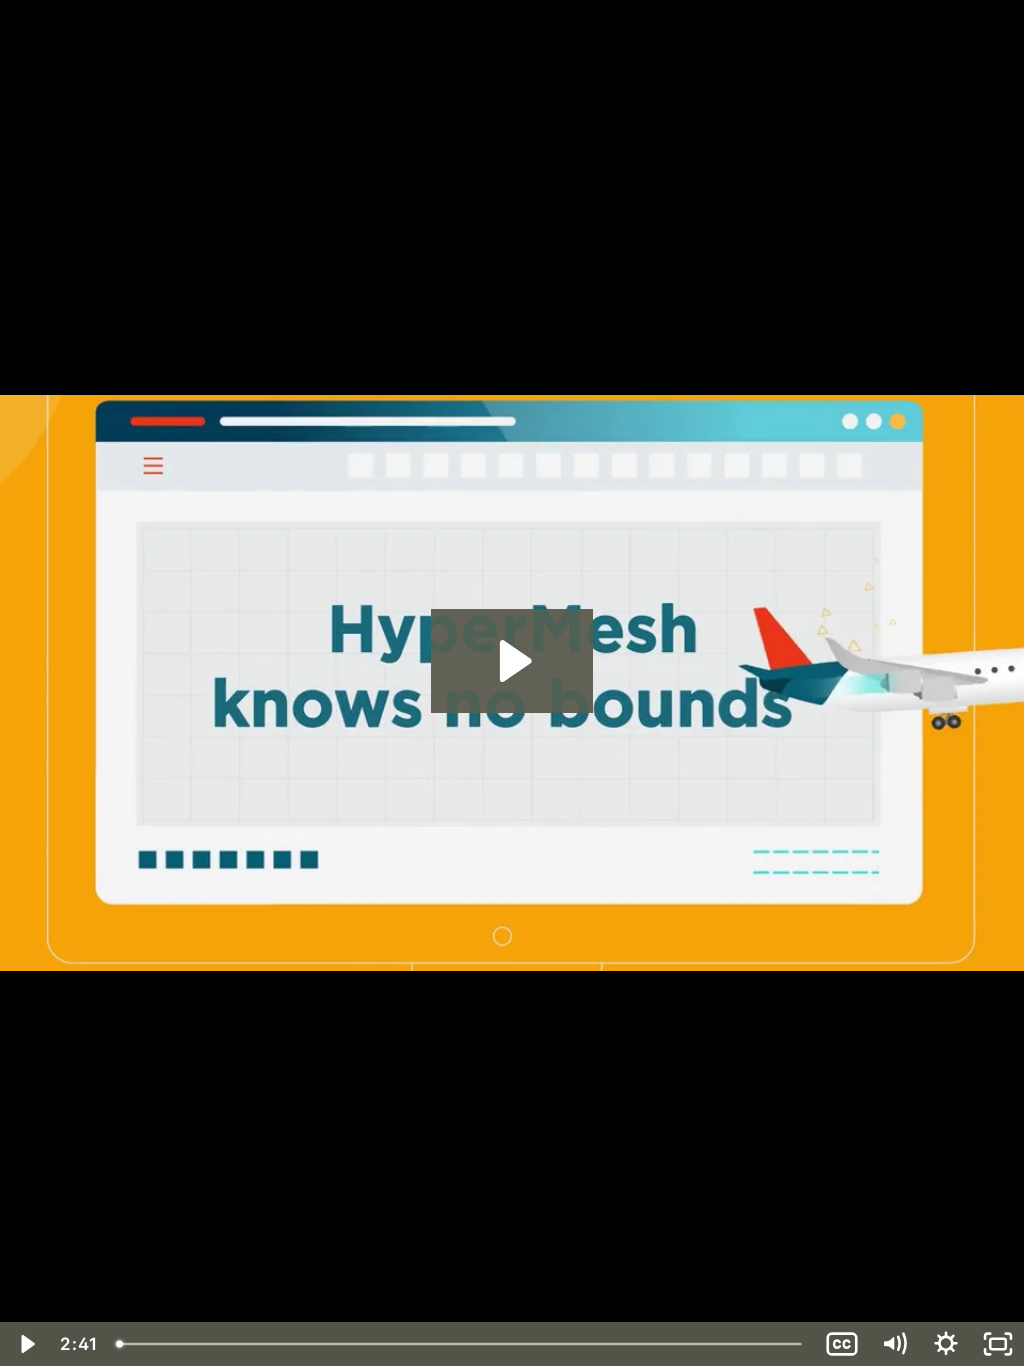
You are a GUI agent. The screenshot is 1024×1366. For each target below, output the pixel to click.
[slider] (461, 1344)
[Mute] (894, 1344)
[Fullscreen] (998, 1344)
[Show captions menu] (842, 1344)
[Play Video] (26, 1344)
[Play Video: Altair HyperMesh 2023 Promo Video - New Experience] (512, 661)
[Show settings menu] (946, 1344)
